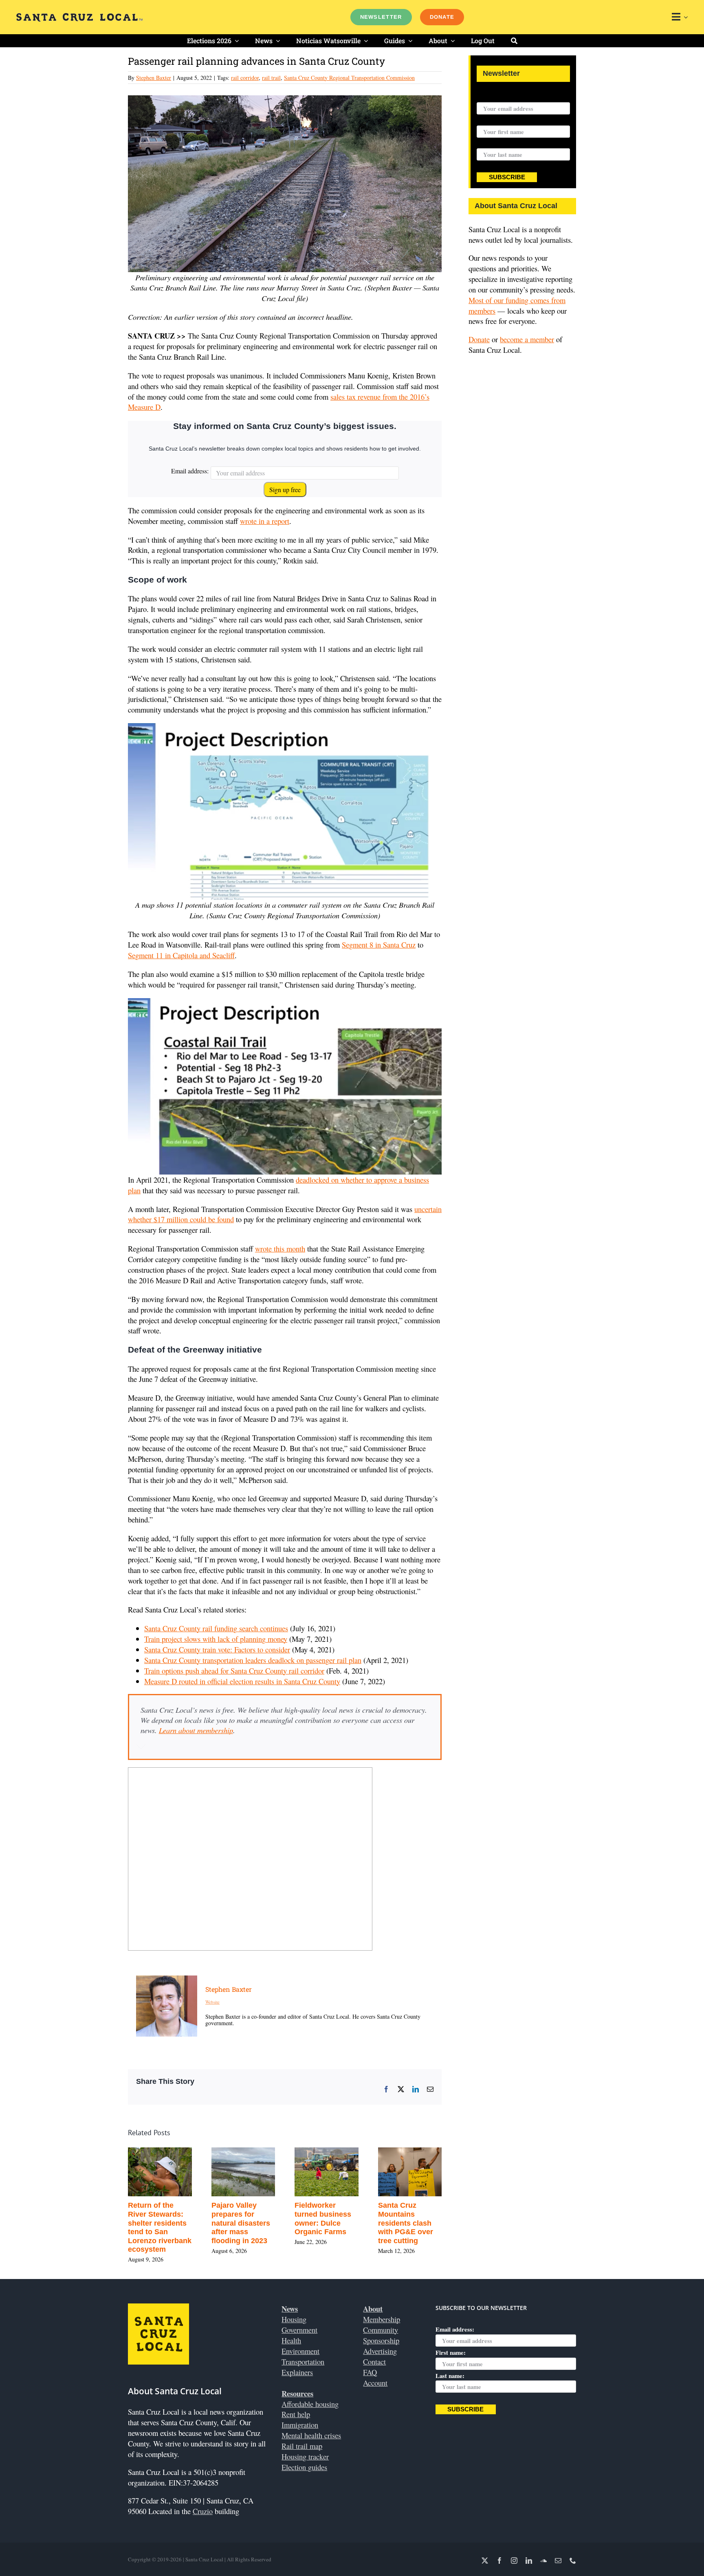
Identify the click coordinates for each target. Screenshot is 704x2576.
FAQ (370, 2372)
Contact (374, 2362)
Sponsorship (381, 2340)
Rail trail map (302, 2446)
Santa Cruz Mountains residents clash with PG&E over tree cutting (406, 2223)
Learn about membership (196, 1730)
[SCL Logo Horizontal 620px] (79, 16)
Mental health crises (311, 2435)
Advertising (380, 2351)
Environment (300, 2351)
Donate (479, 339)
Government (299, 2330)
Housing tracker (305, 2456)
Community (381, 2330)
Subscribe (507, 177)
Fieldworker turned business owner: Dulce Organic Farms (323, 2219)
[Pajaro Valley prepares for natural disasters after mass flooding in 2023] (243, 2153)
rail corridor (245, 78)
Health (291, 2340)
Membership (382, 2319)
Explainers (297, 2372)
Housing (294, 2319)
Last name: (491, 143)
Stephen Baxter (154, 78)
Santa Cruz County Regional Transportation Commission (349, 78)
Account (375, 2383)
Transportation (303, 2362)
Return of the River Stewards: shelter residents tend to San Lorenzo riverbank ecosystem (160, 2227)
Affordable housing (310, 2404)
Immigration (300, 2425)
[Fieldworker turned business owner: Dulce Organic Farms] (327, 2153)
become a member (527, 339)
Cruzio (203, 2511)
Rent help (296, 2414)
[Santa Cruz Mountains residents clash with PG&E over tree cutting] (410, 2153)
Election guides (304, 2467)
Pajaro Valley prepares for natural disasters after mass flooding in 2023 (241, 2223)
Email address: (190, 471)
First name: (492, 120)
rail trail (271, 78)
